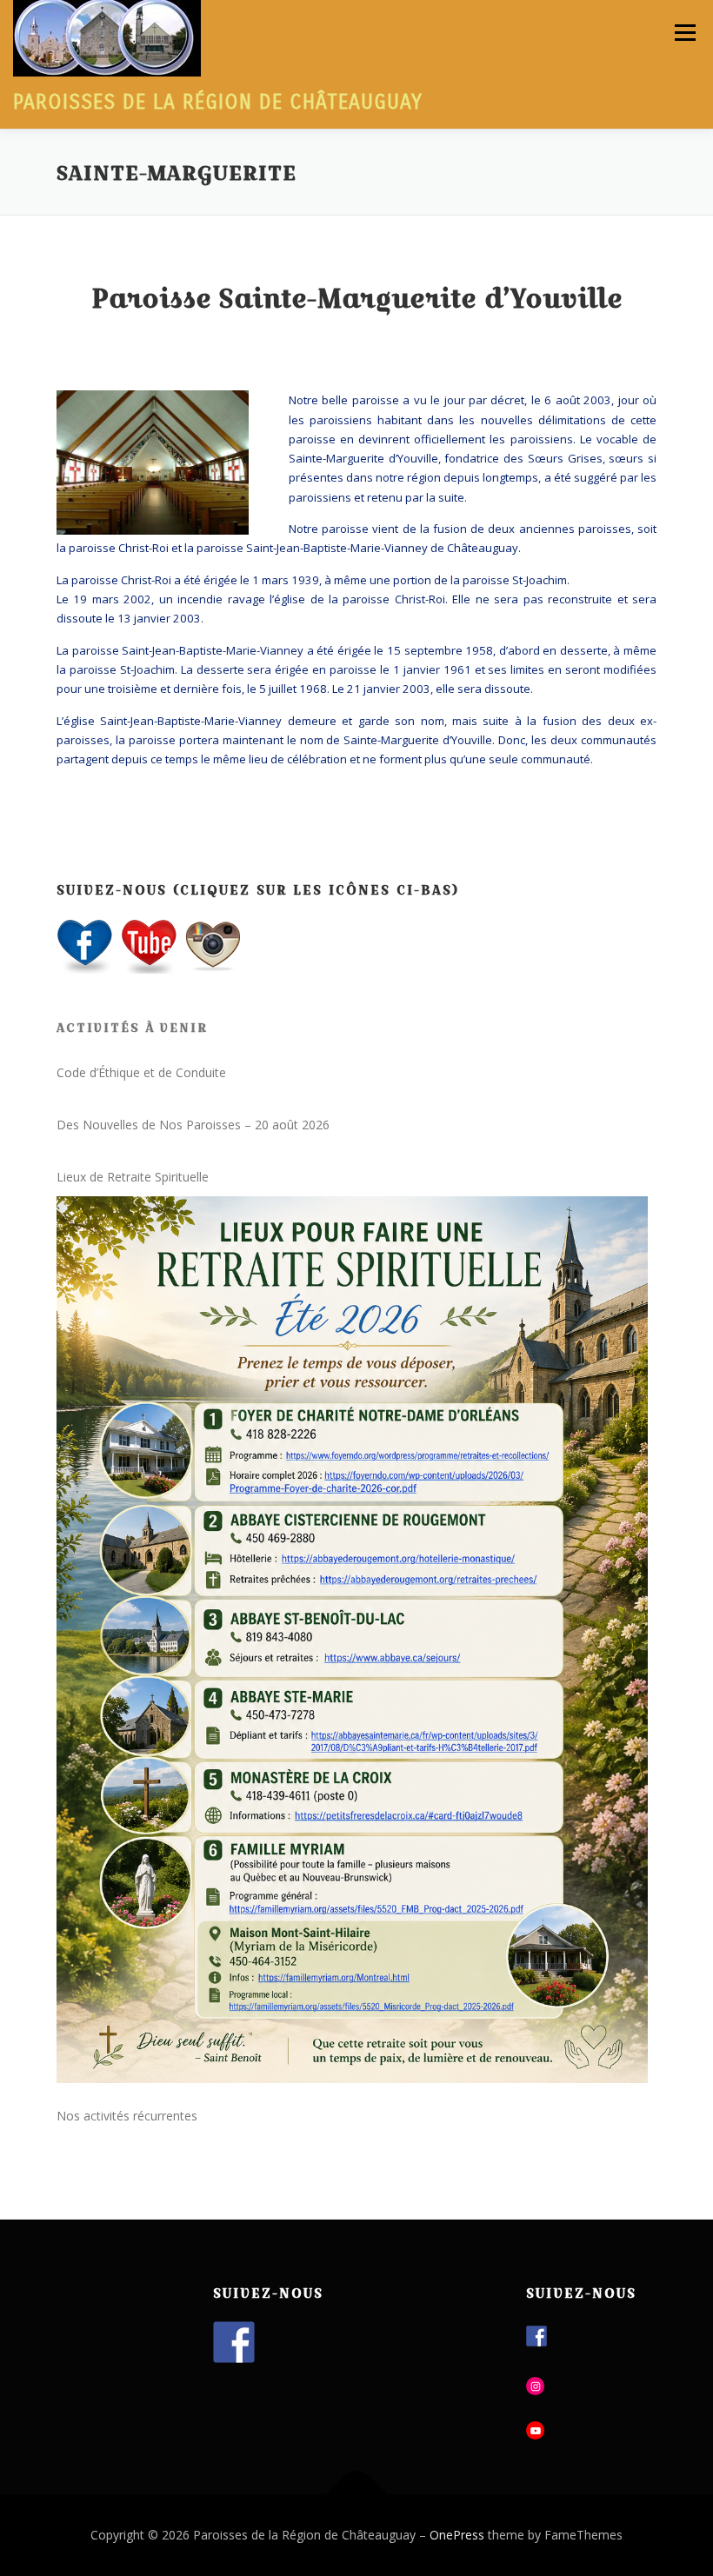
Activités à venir (132, 1028)
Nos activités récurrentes (127, 2116)
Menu (685, 32)
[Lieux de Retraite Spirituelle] (352, 1640)
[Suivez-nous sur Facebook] (234, 2342)
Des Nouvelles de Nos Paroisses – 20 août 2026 (193, 1125)
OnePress (457, 2535)
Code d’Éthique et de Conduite (141, 1072)
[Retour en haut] (357, 2494)
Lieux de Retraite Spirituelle (133, 1177)
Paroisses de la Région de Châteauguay (218, 102)
